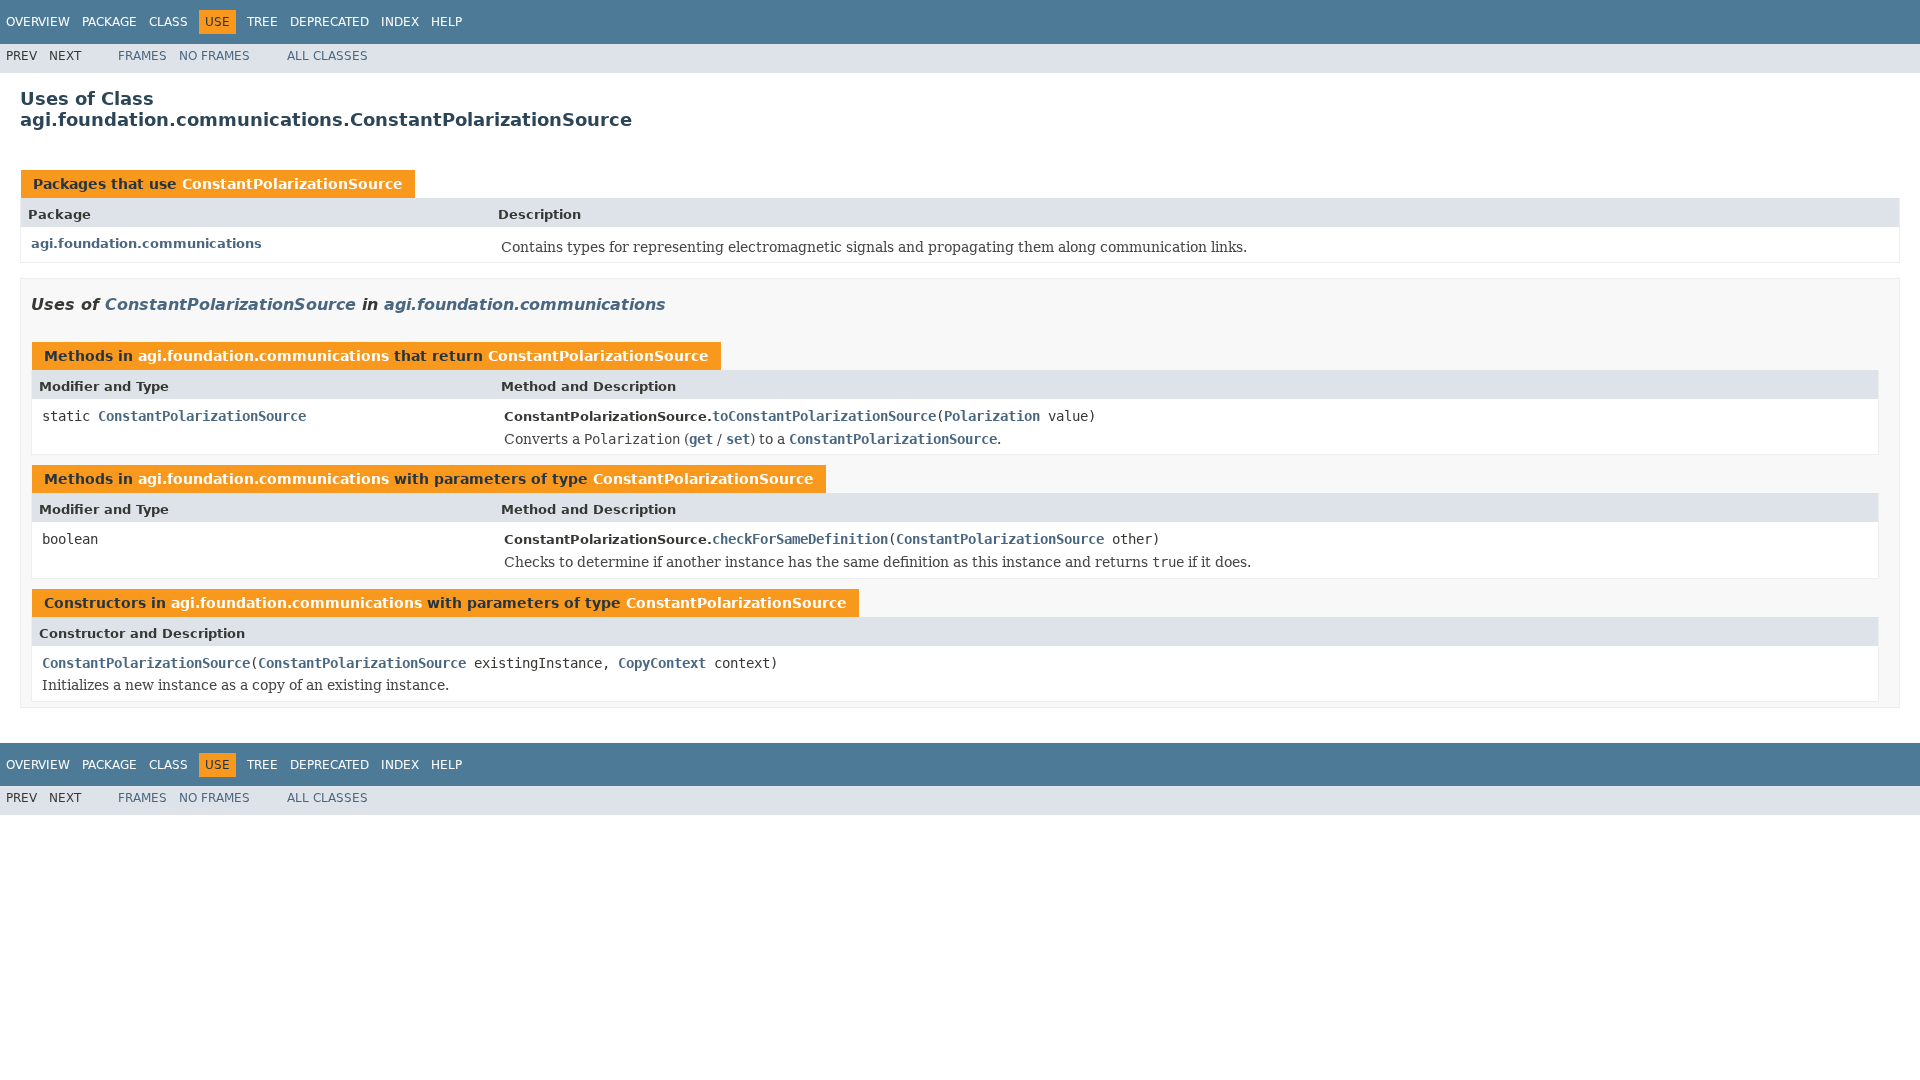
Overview (38, 22)
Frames (142, 56)
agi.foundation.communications (146, 243)
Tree (262, 22)
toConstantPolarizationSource (824, 416)
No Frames (214, 56)
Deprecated (329, 22)
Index (400, 22)
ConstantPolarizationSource (292, 184)
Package (109, 22)
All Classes (327, 56)
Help (446, 22)
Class (168, 22)
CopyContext (662, 663)
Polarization (992, 416)
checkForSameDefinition (800, 539)
